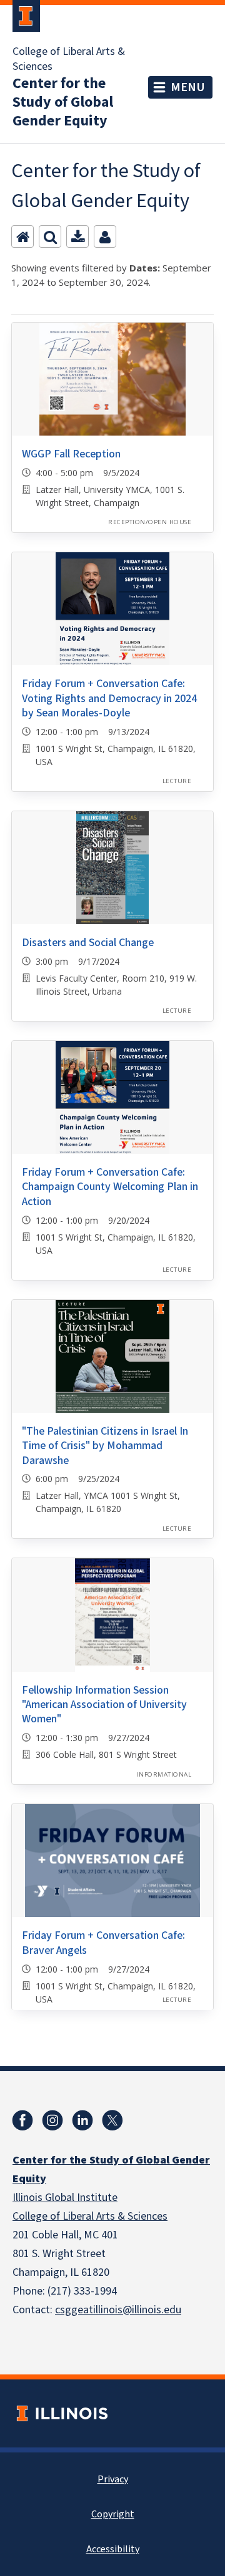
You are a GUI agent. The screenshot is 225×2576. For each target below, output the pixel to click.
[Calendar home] (22, 237)
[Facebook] (22, 2120)
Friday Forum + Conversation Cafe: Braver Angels (103, 1943)
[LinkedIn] (82, 2120)
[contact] (105, 237)
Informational (164, 1774)
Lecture (177, 781)
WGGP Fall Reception (71, 454)
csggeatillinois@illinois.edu (118, 2310)
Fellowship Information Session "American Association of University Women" (104, 1705)
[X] (112, 2120)
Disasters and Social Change (88, 943)
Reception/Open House (150, 522)
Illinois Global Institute (65, 2198)
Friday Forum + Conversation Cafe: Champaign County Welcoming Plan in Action (110, 1187)
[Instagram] (52, 2120)
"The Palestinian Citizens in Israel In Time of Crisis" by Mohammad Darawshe (105, 1446)
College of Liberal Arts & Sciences (69, 59)
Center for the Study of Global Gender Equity (63, 102)
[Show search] (50, 237)
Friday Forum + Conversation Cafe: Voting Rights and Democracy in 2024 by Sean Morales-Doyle (109, 698)
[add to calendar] (77, 237)
